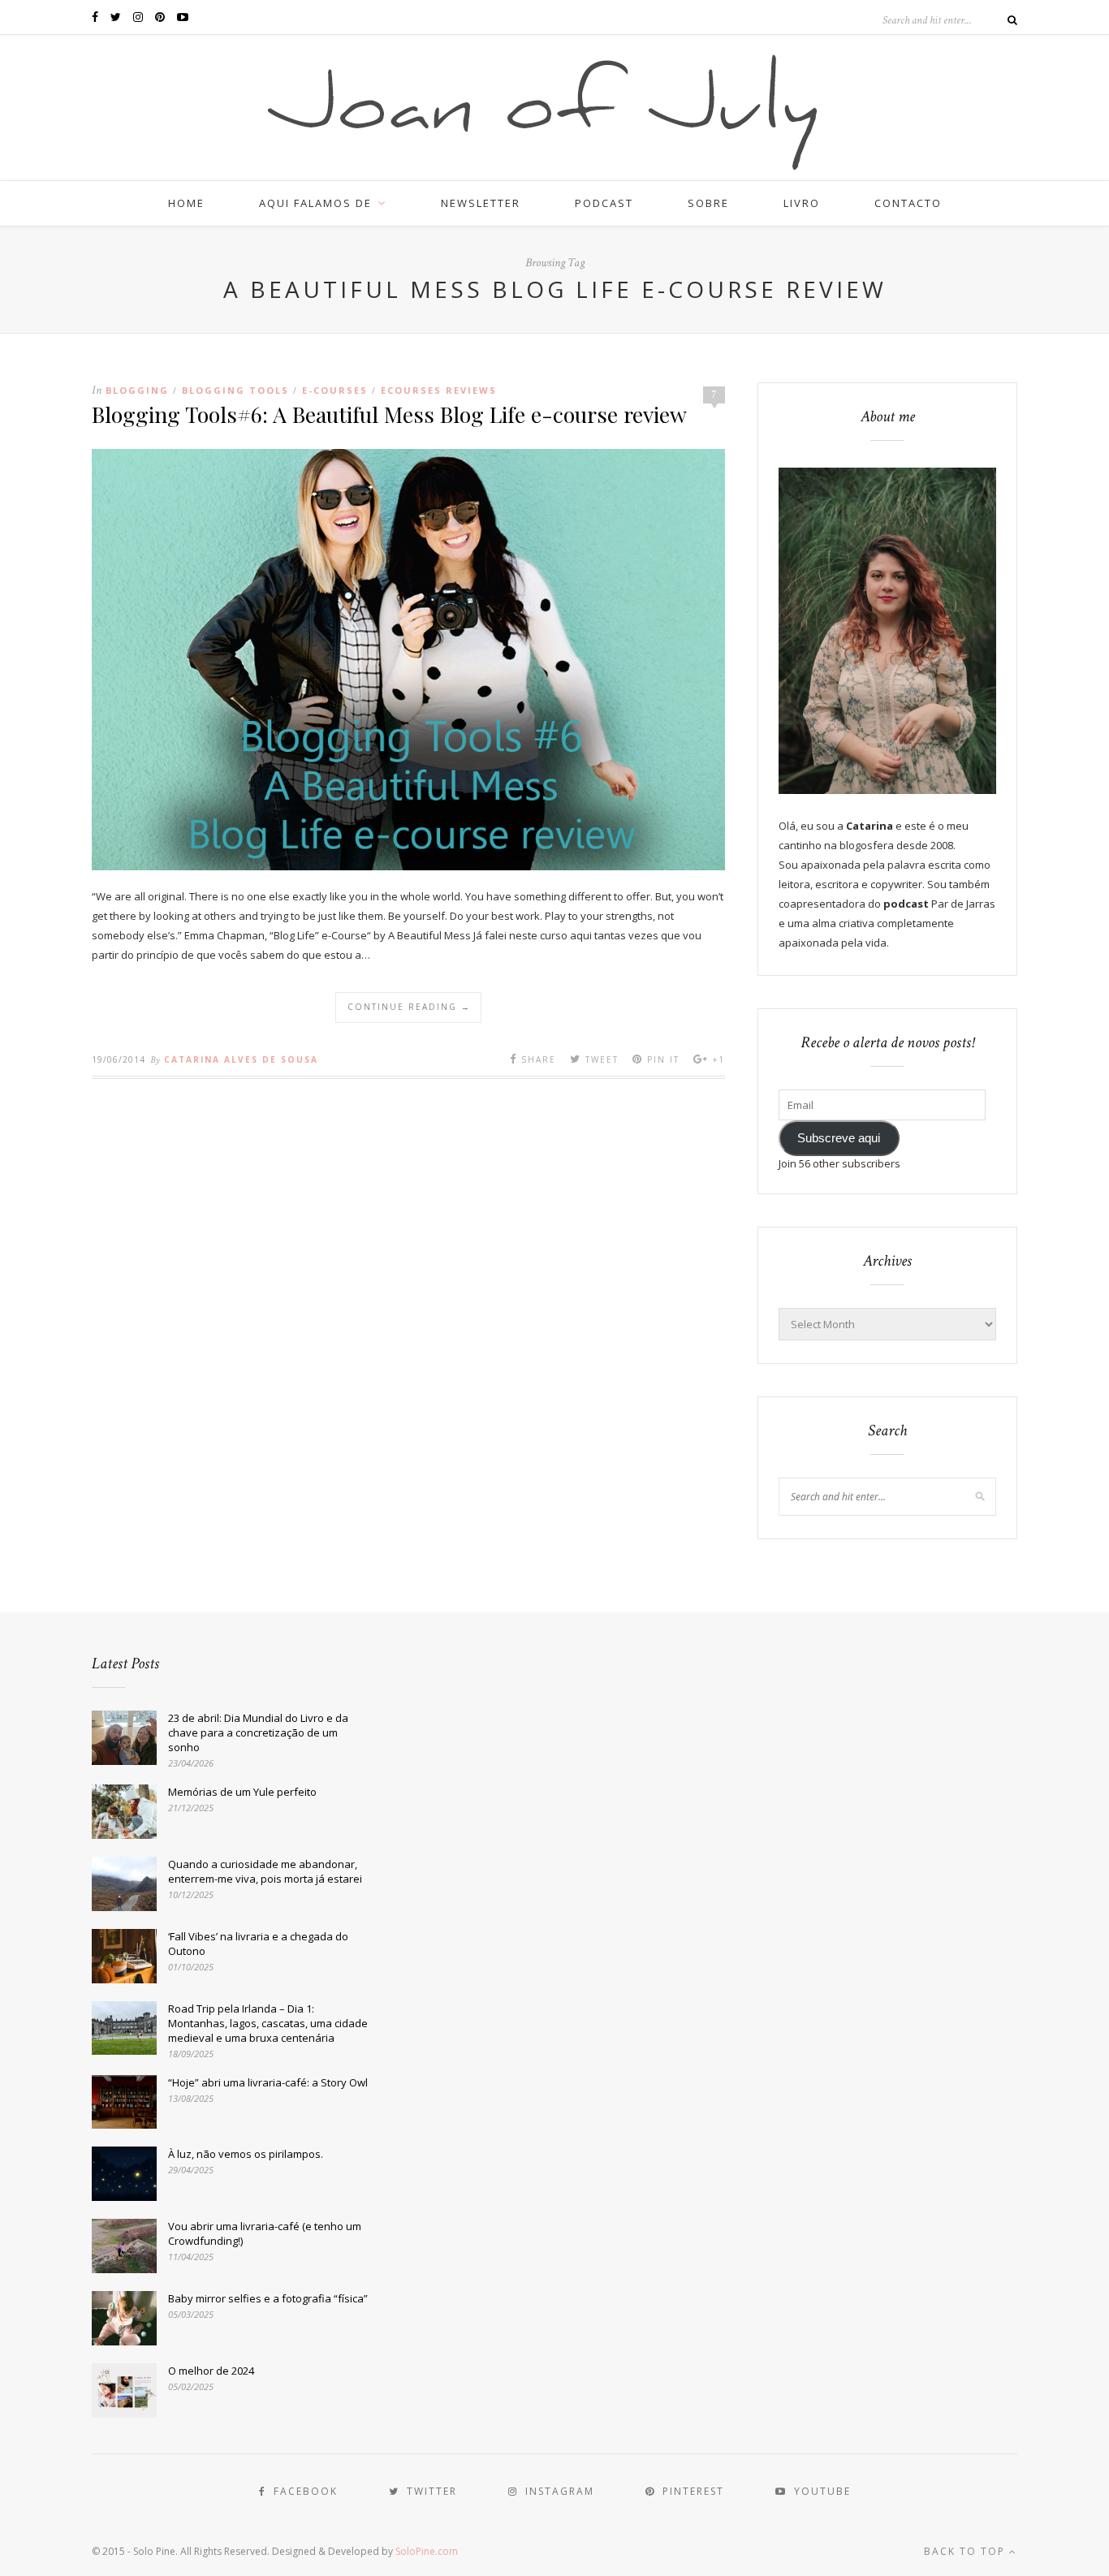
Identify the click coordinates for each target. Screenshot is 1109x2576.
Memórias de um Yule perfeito (242, 1792)
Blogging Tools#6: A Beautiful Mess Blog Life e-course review (389, 414)
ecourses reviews (439, 390)
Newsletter (481, 203)
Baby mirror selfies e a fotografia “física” (268, 2298)
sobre (708, 203)
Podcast (604, 203)
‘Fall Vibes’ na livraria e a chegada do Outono (258, 1944)
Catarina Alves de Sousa (241, 1059)
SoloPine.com (427, 2551)
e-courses (335, 390)
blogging (137, 390)
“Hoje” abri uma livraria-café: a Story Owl (268, 2082)
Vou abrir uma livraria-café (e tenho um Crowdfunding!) (265, 2233)
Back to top (967, 2551)
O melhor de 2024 (211, 2371)
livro (802, 203)
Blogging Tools (235, 390)
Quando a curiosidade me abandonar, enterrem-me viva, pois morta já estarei (265, 1871)
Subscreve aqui (839, 1138)
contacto (908, 203)
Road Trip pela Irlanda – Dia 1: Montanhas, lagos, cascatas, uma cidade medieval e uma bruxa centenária (268, 2023)
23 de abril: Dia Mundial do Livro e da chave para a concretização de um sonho (258, 1732)
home (186, 203)
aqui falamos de (315, 203)
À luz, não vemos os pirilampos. (246, 2154)
